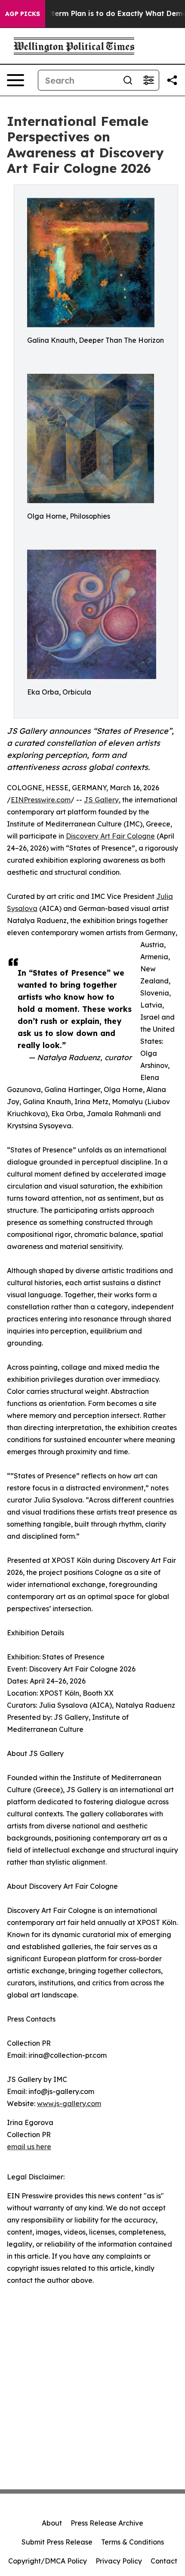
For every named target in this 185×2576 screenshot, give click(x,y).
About (52, 2523)
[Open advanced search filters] (148, 80)
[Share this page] (172, 80)
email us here (29, 2147)
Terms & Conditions (133, 2542)
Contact (164, 2561)
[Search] (128, 80)
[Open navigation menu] (15, 80)
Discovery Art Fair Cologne (110, 836)
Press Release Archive (107, 2523)
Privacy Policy (119, 2561)
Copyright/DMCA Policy (48, 2561)
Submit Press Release (57, 2542)
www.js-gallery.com (69, 2103)
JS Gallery (101, 800)
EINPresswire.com (41, 800)
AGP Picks (23, 14)
